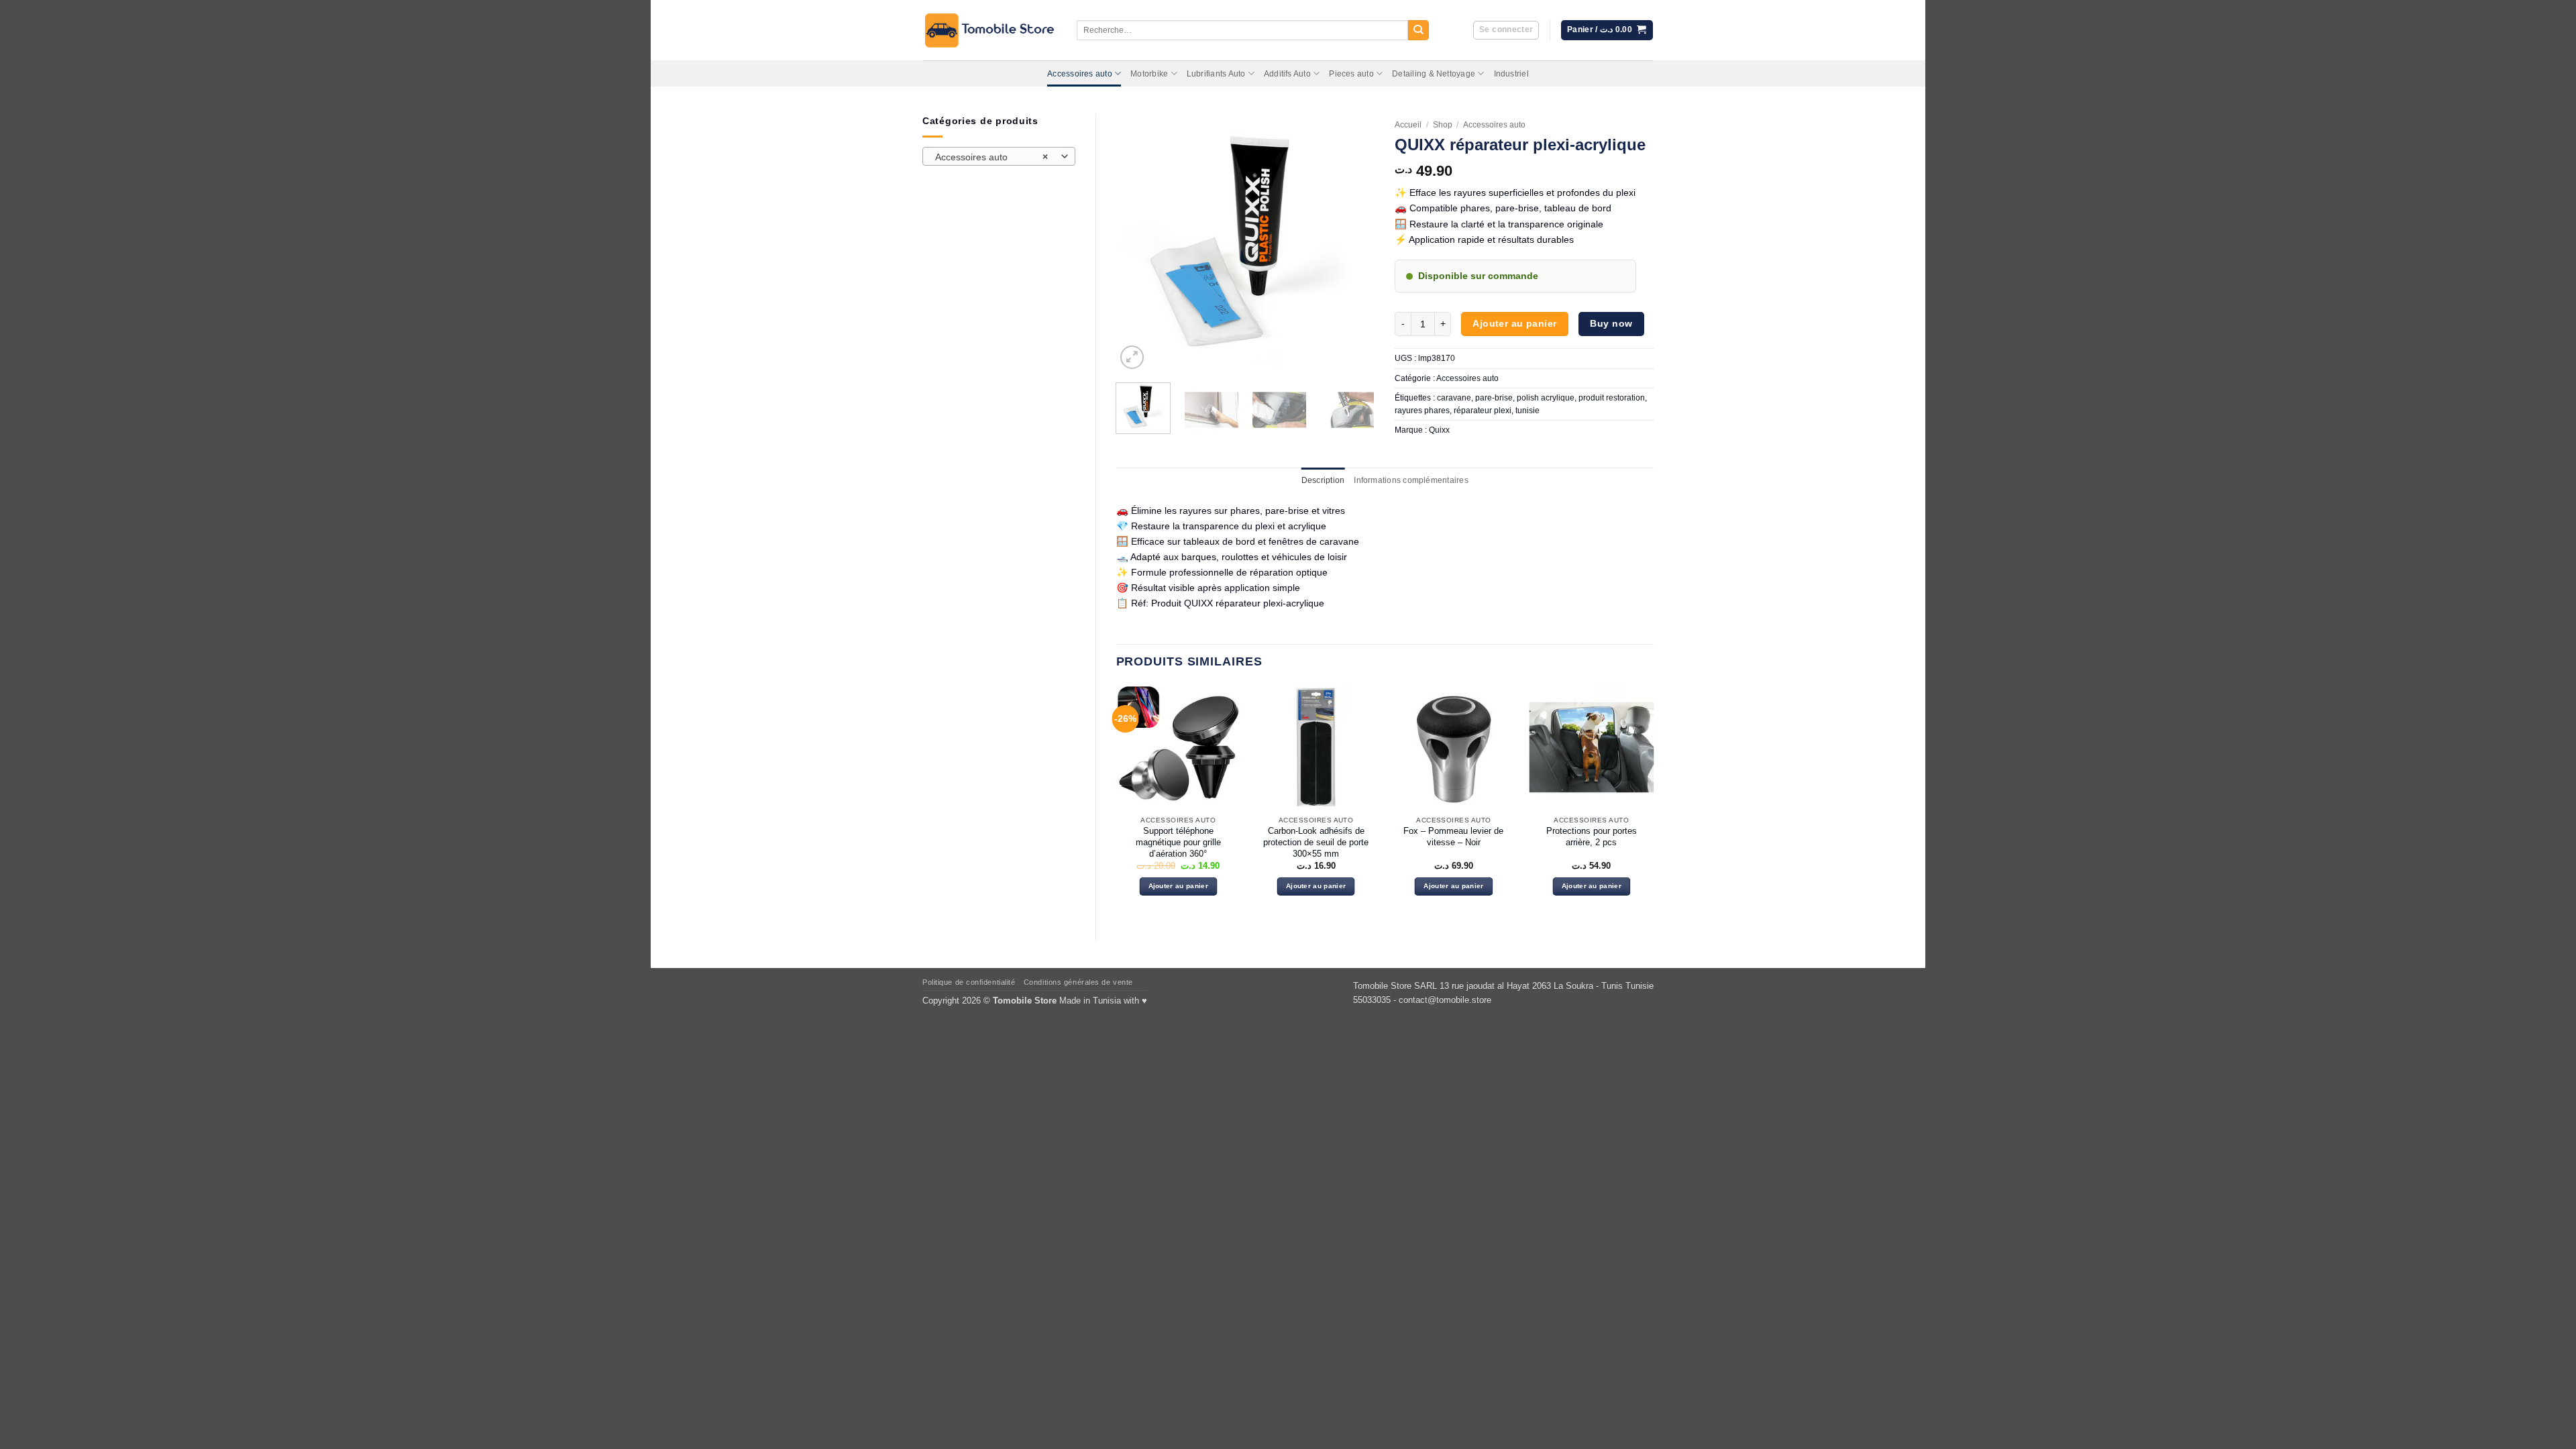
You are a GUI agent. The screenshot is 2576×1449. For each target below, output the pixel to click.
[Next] (1352, 243)
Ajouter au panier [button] (1178, 886)
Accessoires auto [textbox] (991, 157)
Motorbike (1149, 74)
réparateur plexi (1483, 411)
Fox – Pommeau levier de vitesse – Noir (1453, 837)
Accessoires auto (1080, 74)
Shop (1443, 125)
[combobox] (999, 156)
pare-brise (1494, 398)
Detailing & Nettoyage (1434, 74)
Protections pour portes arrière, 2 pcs (1592, 837)
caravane (1454, 398)
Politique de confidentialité (969, 982)
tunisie (1527, 411)
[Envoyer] (1418, 31)
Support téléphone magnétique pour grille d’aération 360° (1178, 842)
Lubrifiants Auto (1216, 74)
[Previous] (1138, 243)
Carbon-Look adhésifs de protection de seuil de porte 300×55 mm (1316, 842)
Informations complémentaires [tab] (1411, 480)
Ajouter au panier (1514, 323)
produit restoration (1612, 398)
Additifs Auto (1287, 74)
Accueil (1408, 125)
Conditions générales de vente (1078, 982)
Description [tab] (1323, 480)
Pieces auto (1351, 74)
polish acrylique (1546, 398)
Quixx (1439, 430)
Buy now (1611, 323)
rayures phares (1422, 411)
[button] (1506, 31)
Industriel (1511, 74)
